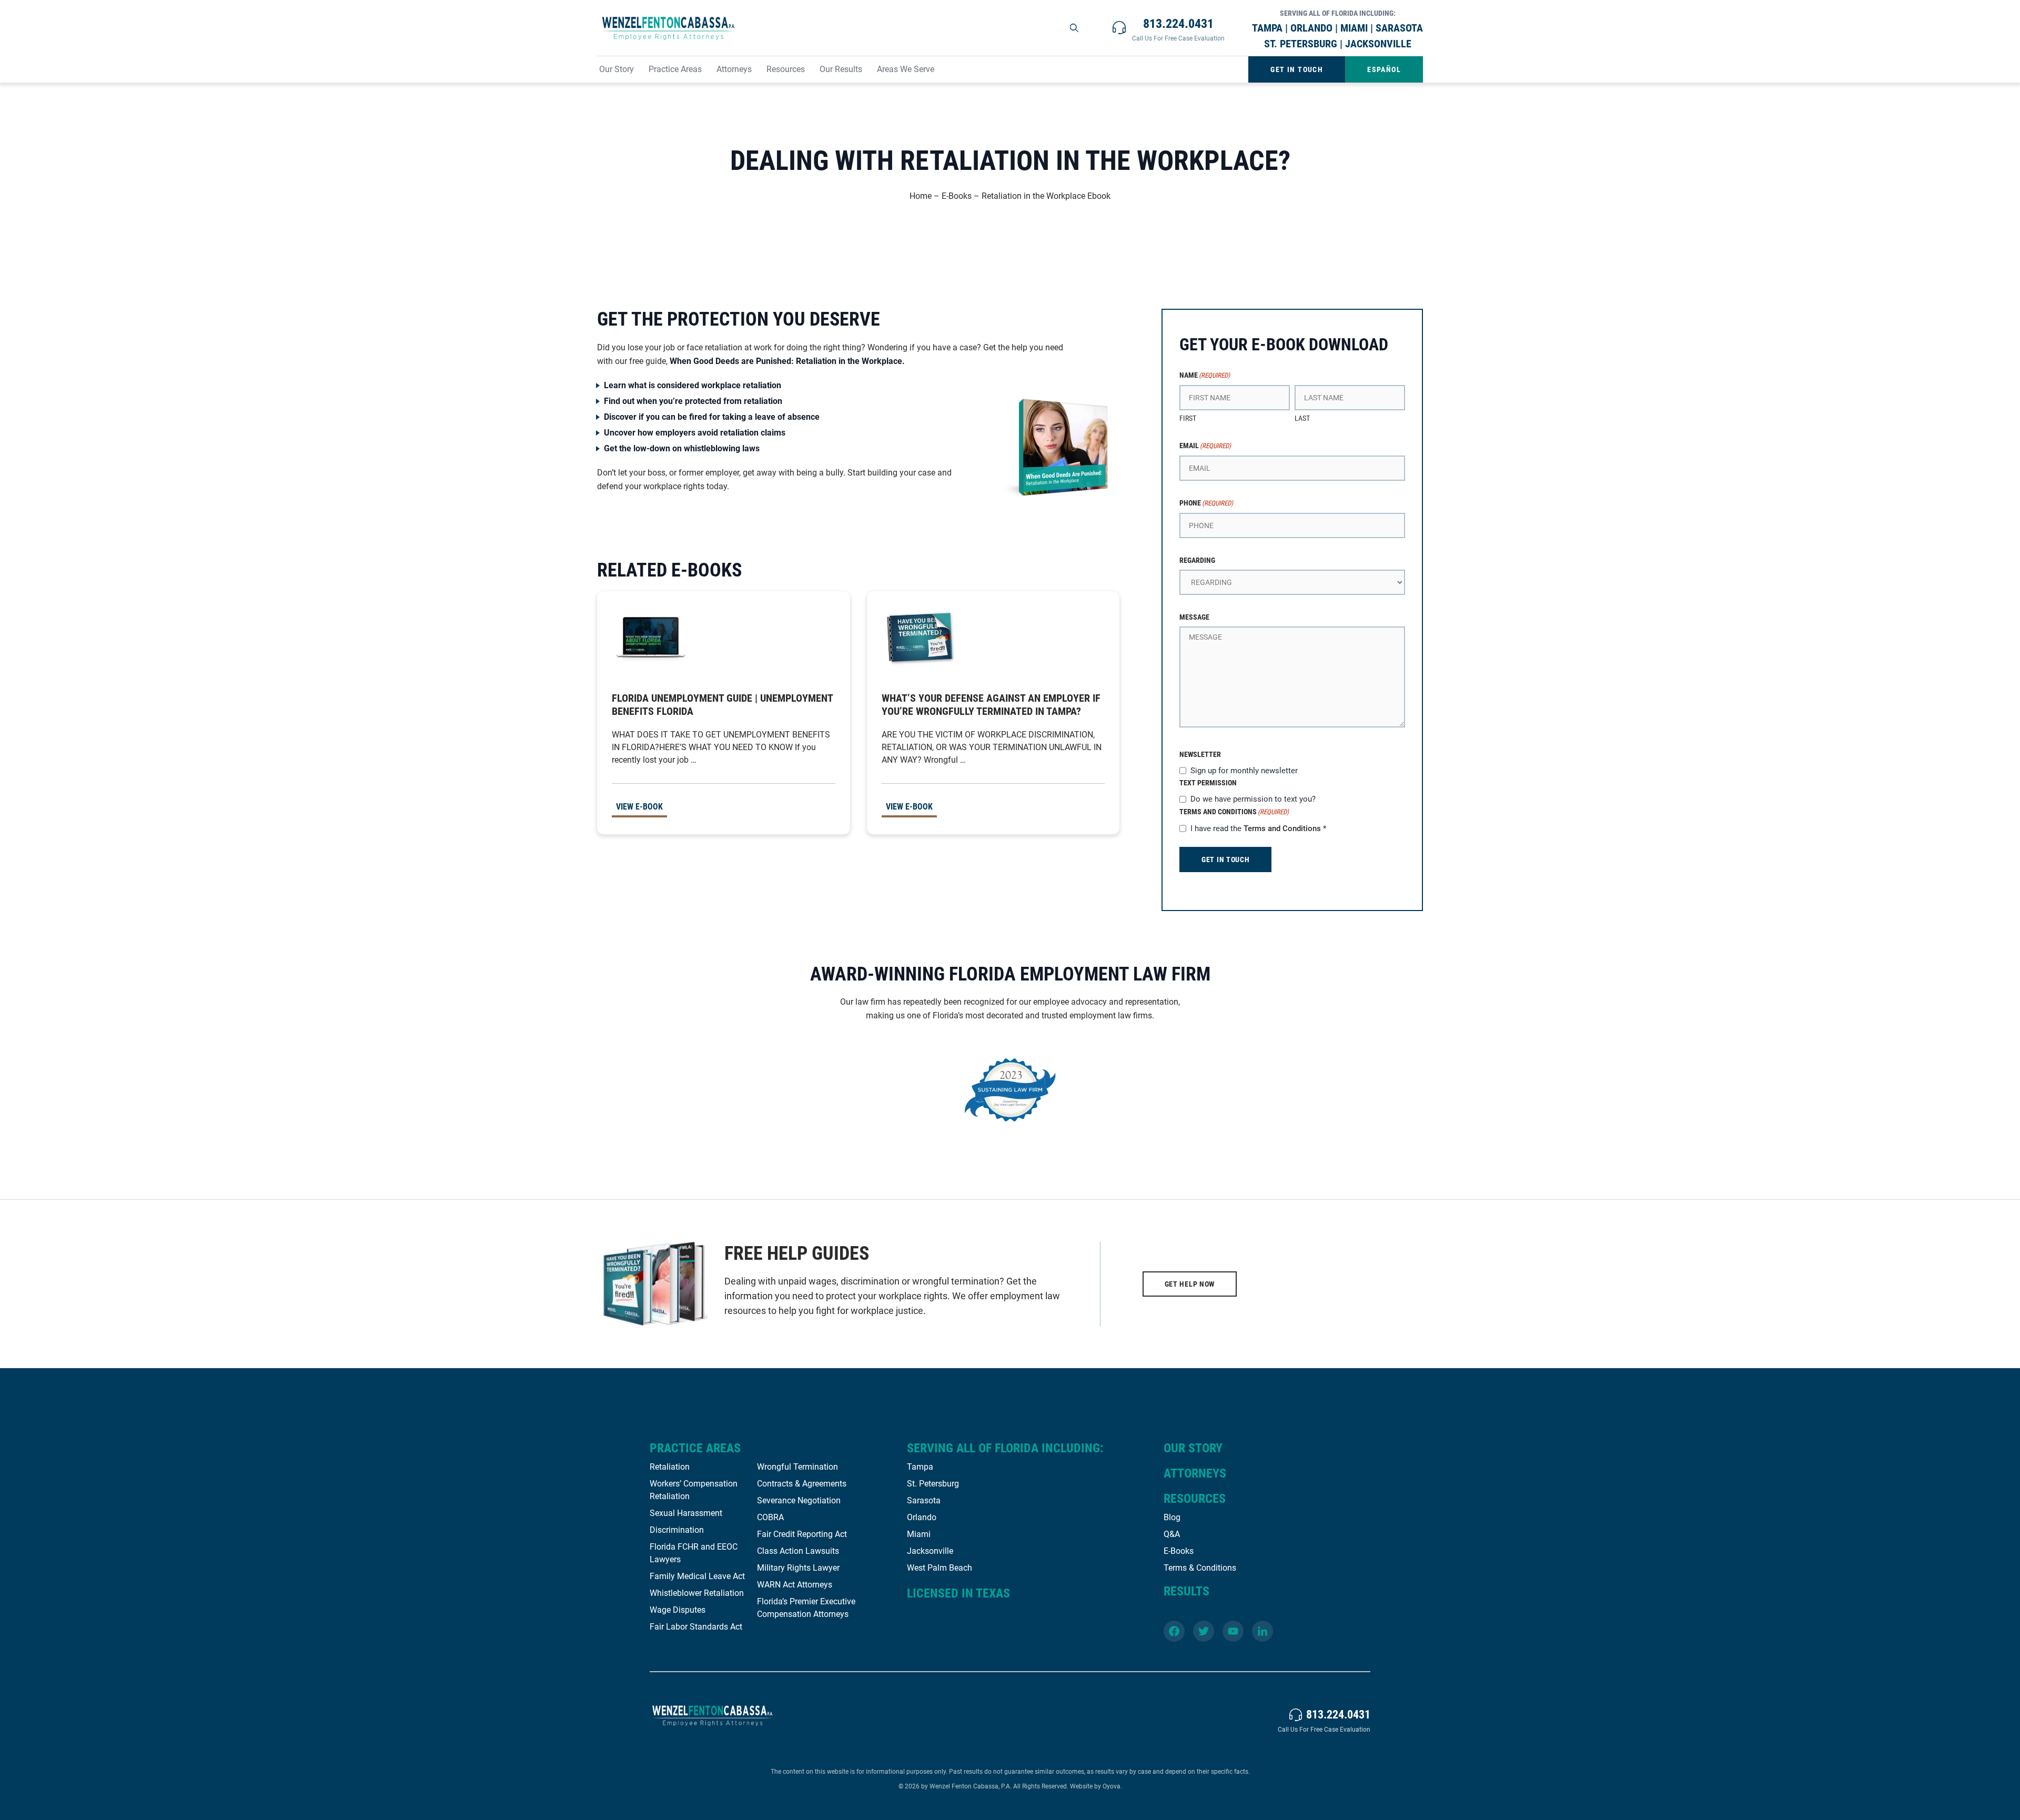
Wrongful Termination (797, 1467)
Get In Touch (1297, 69)
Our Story (617, 69)
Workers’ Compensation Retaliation (694, 1490)
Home (921, 196)
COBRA (770, 1517)
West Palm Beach (940, 1568)
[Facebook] (1174, 1631)
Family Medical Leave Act (697, 1576)
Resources (786, 69)
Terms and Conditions (1282, 828)
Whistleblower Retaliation (697, 1593)
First (1188, 418)
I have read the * (1258, 828)
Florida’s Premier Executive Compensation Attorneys (806, 1608)
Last (1302, 418)
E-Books (957, 196)
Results (1186, 1591)
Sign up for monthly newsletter (1244, 771)
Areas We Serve (906, 69)
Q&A (1172, 1534)
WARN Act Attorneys (795, 1585)
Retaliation (670, 1467)
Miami (919, 1534)
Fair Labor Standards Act (696, 1627)
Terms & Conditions (1200, 1568)
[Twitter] (1204, 1631)
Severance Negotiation (799, 1500)
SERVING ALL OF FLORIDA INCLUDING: (1005, 1448)
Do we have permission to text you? (1253, 799)
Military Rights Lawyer (798, 1568)
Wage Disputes (678, 1610)
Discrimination (677, 1530)
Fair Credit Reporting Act (802, 1534)
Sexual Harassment (686, 1513)
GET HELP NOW (1190, 1284)
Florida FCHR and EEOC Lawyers (694, 1553)
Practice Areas (675, 69)
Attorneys (734, 69)
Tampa (920, 1467)
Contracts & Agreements (802, 1484)
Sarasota (924, 1500)
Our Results (841, 69)
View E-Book (639, 807)
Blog (1172, 1517)
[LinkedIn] (1262, 1631)
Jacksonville (930, 1551)
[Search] (1075, 28)
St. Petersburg (933, 1484)
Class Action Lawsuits (798, 1551)
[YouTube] (1233, 1631)
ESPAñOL (1384, 69)
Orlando (922, 1517)
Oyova (1112, 1786)
